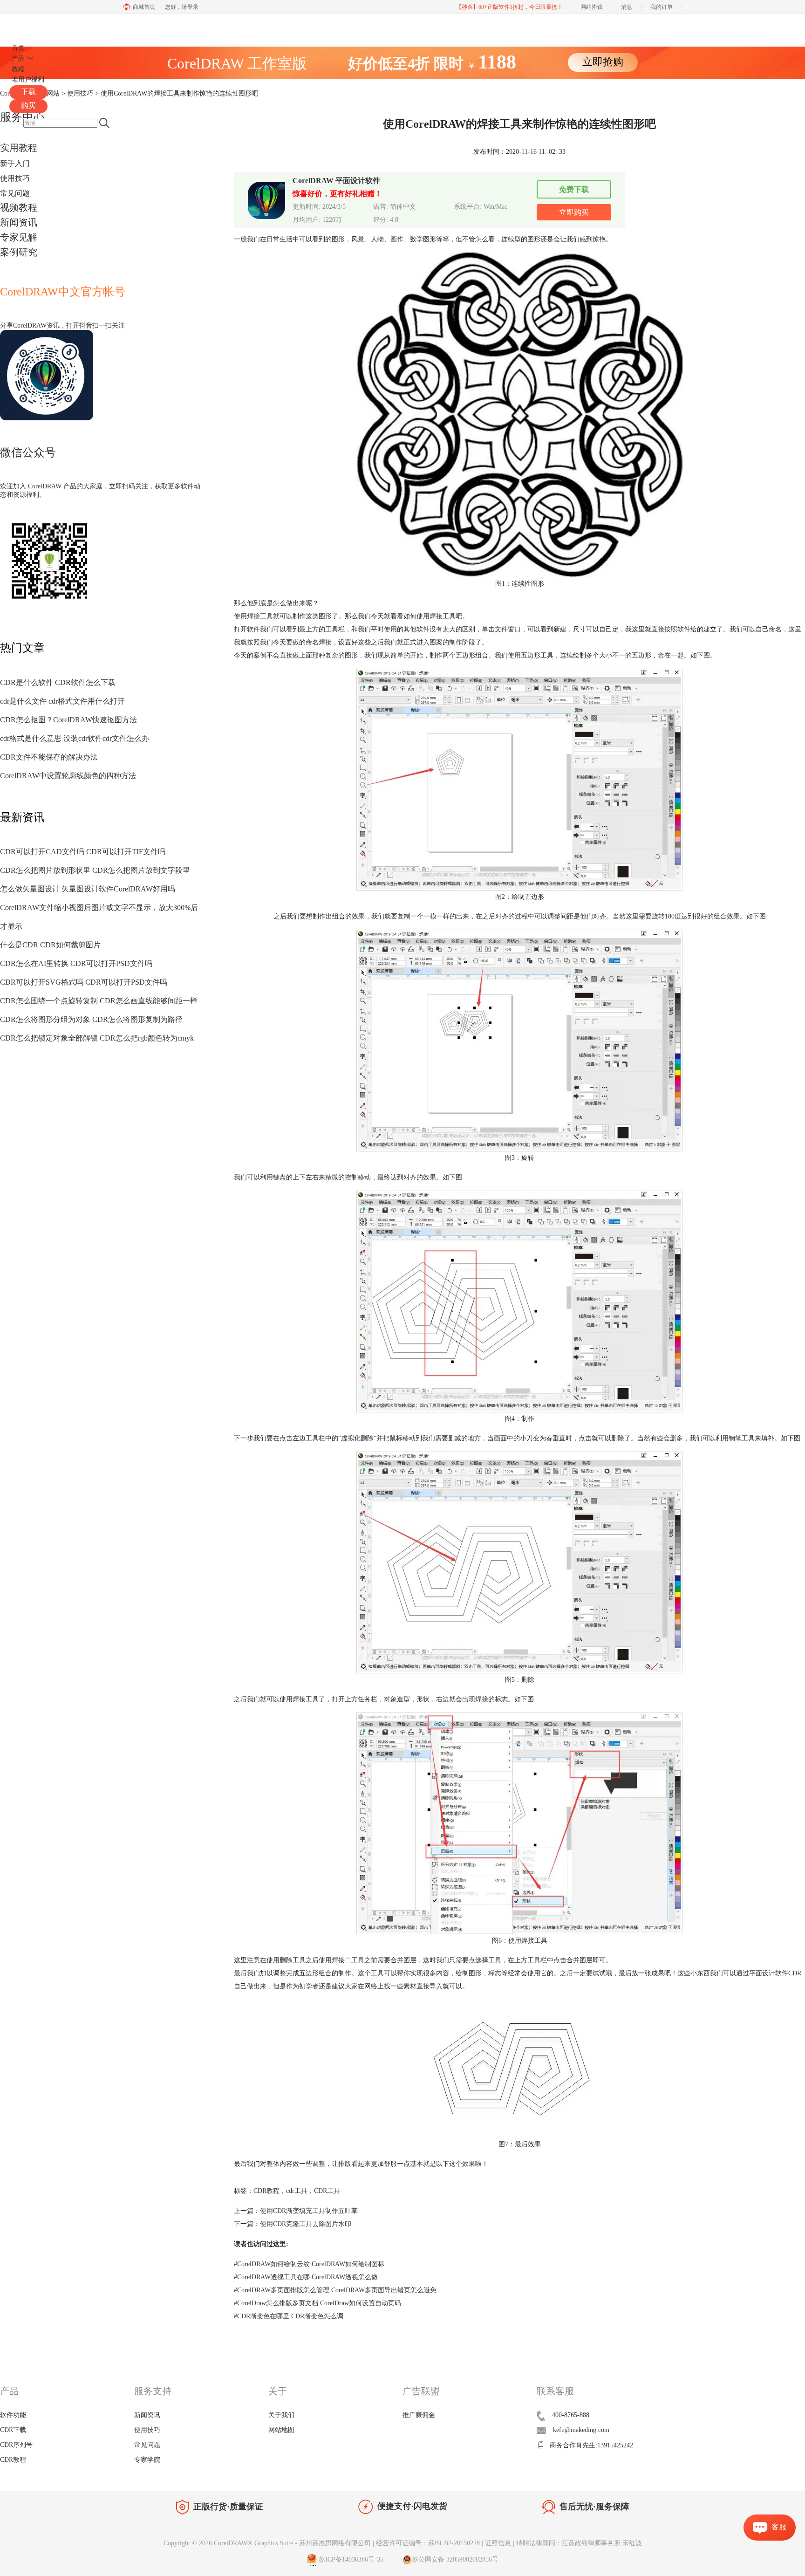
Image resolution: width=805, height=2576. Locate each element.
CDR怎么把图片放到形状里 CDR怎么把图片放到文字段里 (95, 870)
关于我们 (281, 2415)
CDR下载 (13, 2430)
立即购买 (574, 212)
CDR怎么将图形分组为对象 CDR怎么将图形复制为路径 (91, 1019)
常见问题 (15, 193)
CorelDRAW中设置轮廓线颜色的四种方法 (68, 776)
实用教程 (19, 148)
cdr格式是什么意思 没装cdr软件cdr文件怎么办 (75, 738)
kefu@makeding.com (581, 2430)
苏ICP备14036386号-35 (350, 2559)
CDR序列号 (16, 2445)
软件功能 (13, 2415)
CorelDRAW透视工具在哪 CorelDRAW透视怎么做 (306, 2277)
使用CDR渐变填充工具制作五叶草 (309, 2211)
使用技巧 (15, 178)
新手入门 (15, 163)
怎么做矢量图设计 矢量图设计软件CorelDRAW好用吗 (88, 889)
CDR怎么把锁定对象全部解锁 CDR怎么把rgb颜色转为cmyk (97, 1038)
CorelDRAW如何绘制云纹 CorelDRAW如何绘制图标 (309, 2264)
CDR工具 (327, 2191)
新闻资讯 (19, 222)
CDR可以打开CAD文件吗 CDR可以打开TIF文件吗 (83, 852)
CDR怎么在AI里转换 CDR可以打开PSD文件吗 (76, 963)
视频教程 (19, 207)
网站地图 (281, 2430)
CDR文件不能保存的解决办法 (49, 757)
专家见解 (19, 237)
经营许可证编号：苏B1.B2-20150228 (428, 2543)
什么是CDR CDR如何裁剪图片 (50, 945)
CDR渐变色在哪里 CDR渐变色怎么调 (289, 2316)
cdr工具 (297, 2191)
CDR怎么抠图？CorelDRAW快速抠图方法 (68, 720)
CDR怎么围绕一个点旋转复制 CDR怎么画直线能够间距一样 (99, 1001)
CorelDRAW (36, 25)
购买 (28, 106)
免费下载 (574, 189)
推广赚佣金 (419, 2415)
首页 (18, 48)
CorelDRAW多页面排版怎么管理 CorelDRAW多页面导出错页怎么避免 (335, 2290)
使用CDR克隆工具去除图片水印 (306, 2224)
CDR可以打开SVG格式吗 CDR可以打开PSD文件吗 (84, 982)
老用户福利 (28, 79)
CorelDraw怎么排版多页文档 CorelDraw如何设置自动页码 (317, 2303)
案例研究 (19, 252)
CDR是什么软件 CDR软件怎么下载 (58, 682)
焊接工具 (260, 616)
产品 (18, 58)
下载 (28, 92)
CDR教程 (266, 2191)
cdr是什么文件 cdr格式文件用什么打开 (62, 701)
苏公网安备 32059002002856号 (455, 2559)
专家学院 (147, 2460)
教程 (18, 69)
